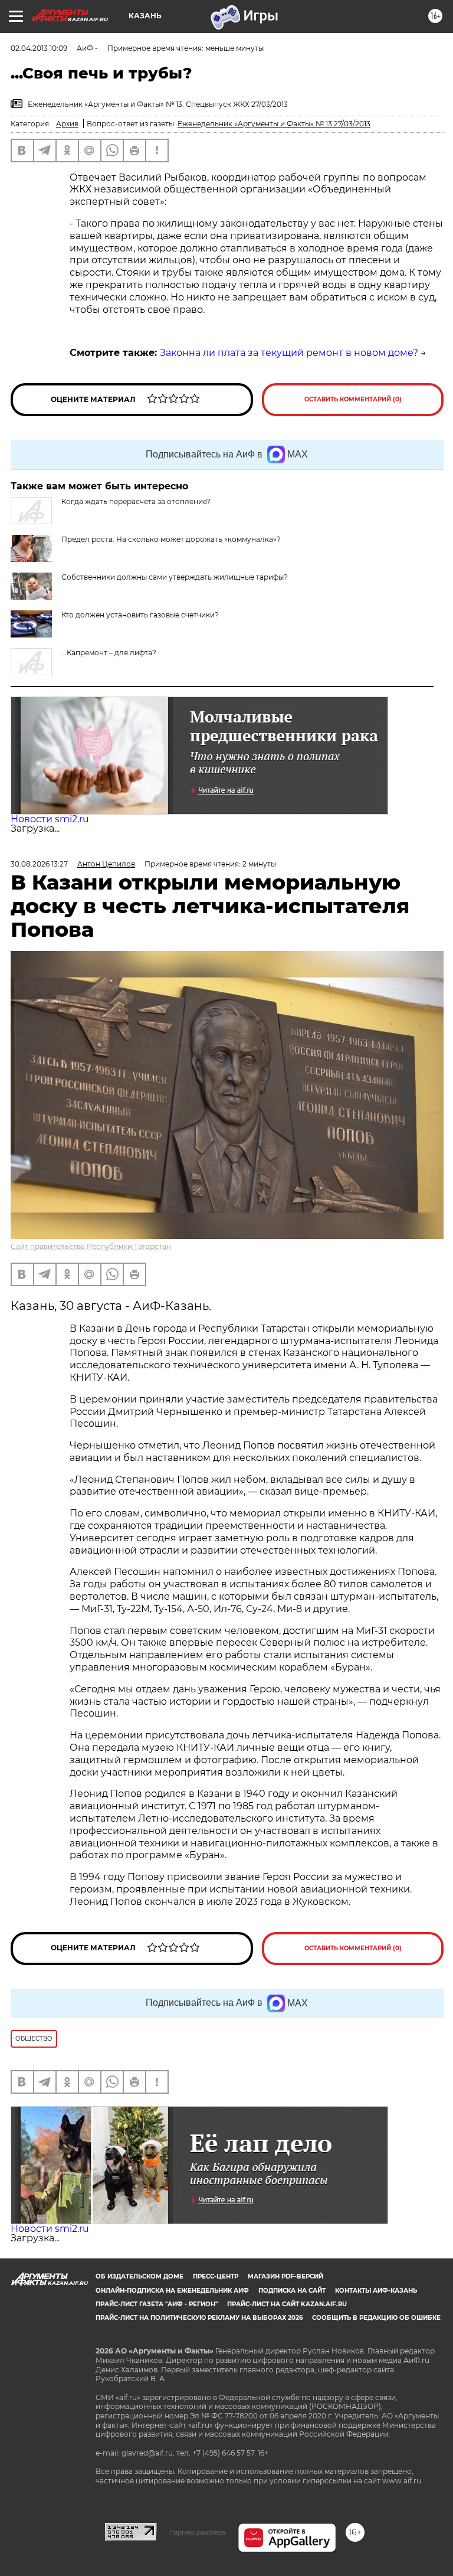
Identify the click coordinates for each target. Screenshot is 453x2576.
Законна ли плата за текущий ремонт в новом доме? (289, 353)
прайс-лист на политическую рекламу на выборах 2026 (199, 2318)
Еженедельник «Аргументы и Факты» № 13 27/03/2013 (274, 124)
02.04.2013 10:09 (39, 48)
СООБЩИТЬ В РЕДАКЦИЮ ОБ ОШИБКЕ (376, 2318)
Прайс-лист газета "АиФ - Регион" (157, 2304)
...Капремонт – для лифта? (109, 653)
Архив (67, 124)
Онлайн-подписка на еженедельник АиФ (172, 2291)
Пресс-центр (216, 2276)
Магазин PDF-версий (285, 2276)
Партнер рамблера (197, 2532)
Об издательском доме (139, 2276)
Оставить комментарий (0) (353, 399)
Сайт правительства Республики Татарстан (91, 1246)
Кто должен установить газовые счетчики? (140, 615)
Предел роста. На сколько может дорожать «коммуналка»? (171, 539)
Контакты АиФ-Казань (376, 2291)
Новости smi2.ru (50, 819)
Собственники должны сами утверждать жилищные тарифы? (175, 577)
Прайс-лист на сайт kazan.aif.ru (287, 2304)
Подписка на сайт (292, 2291)
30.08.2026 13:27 (39, 864)
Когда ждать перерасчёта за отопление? (136, 501)
